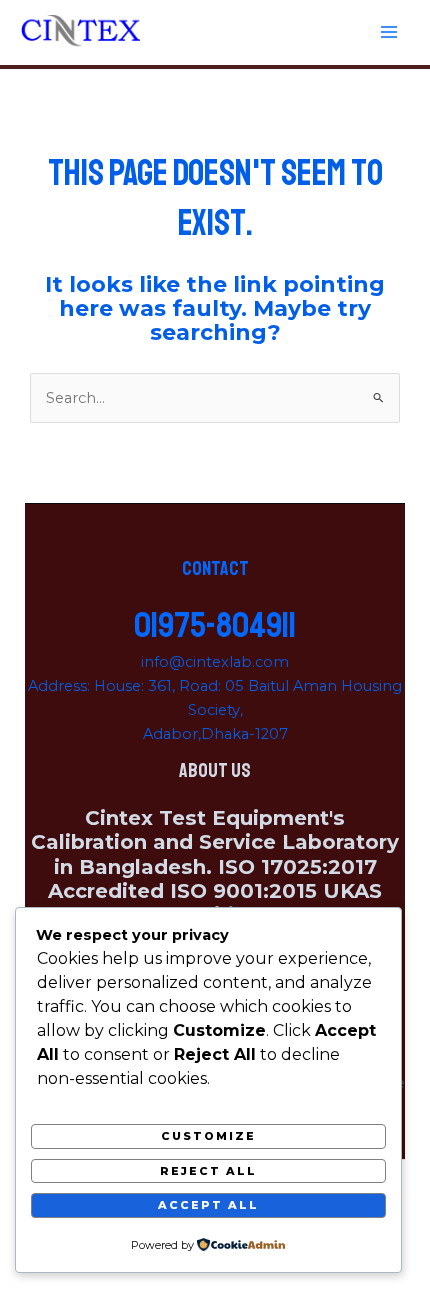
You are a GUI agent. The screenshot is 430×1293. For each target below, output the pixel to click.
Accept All (208, 1205)
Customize (208, 1136)
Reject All (208, 1171)
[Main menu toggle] (389, 32)
